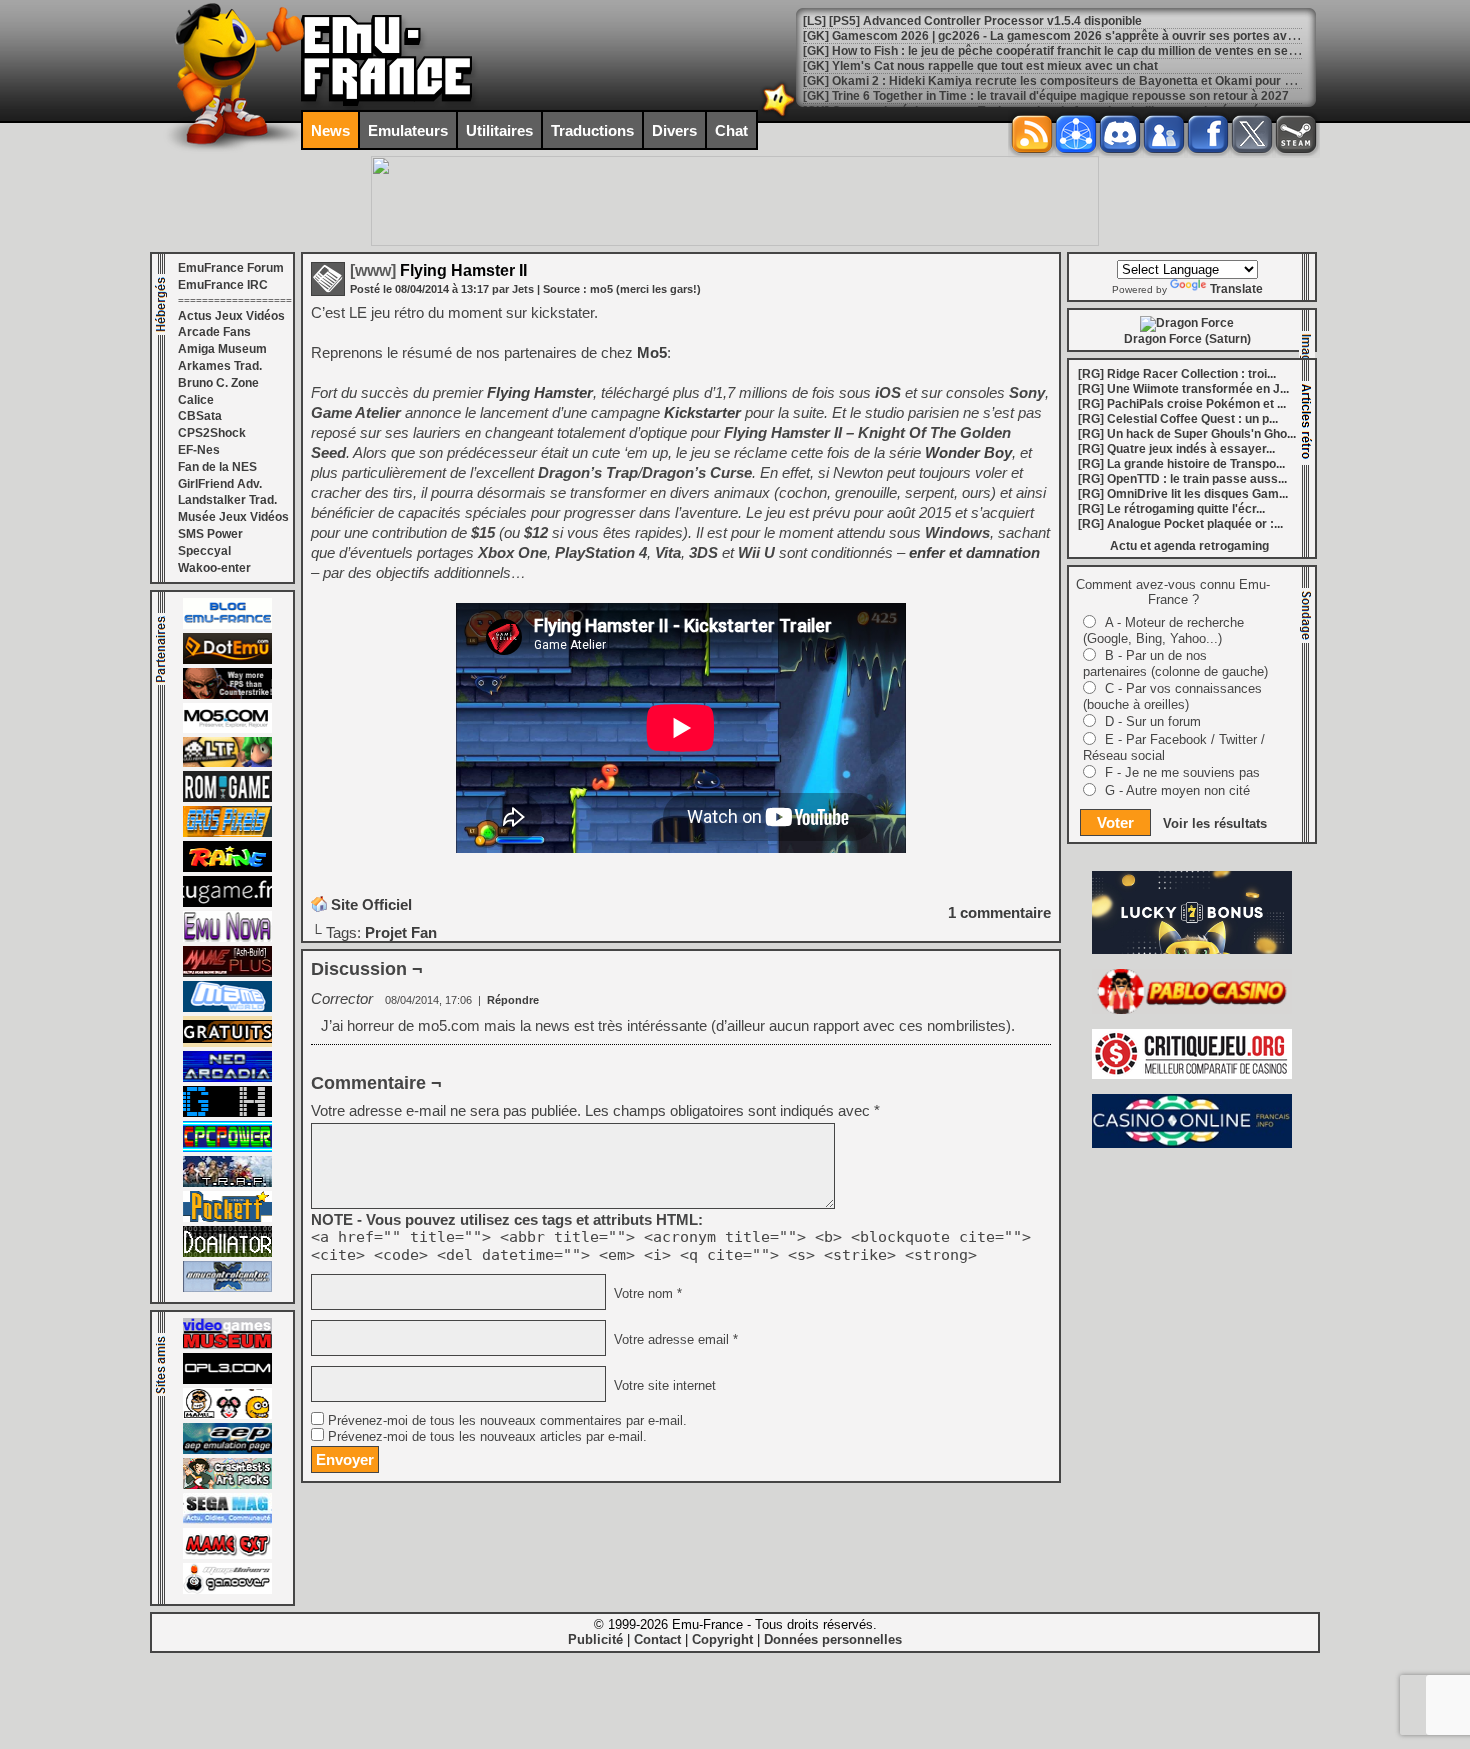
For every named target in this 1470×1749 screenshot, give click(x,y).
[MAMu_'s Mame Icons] (227, 1415)
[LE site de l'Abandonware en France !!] (227, 763)
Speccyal (204, 551)
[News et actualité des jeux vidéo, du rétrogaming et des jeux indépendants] (227, 798)
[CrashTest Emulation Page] (227, 1485)
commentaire (999, 912)
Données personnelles (833, 1639)
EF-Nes (199, 450)
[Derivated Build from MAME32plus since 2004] (227, 973)
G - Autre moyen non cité (1177, 790)
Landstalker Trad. (227, 500)
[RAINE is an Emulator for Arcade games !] (227, 868)
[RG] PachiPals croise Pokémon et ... (1182, 404)
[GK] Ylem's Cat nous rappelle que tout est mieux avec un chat (980, 66)
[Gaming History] (227, 1113)
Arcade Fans (214, 332)
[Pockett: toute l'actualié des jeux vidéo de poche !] (227, 1218)
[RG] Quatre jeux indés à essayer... (1176, 449)
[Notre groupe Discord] (1120, 134)
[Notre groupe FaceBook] (1164, 134)
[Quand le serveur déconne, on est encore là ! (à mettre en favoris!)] (227, 625)
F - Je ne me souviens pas (1182, 772)
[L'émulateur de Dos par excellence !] (227, 695)
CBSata (200, 416)
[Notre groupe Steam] (1296, 134)
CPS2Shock (212, 433)
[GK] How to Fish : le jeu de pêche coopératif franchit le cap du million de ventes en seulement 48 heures (1098, 51)
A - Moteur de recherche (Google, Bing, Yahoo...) (1163, 630)
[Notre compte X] (1252, 134)
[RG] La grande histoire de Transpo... (1181, 464)
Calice (196, 400)
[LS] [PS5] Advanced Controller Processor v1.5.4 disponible (972, 21)
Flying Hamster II (438, 270)
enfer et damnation (974, 552)
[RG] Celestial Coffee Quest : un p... (1178, 419)
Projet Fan (401, 932)
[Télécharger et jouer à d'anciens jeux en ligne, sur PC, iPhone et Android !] (227, 660)
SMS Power (210, 534)
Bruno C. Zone (218, 383)
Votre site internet (663, 1386)
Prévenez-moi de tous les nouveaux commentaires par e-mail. (507, 1421)
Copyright (722, 1639)
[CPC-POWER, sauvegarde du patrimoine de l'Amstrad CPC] (227, 1148)
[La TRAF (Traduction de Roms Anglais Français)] (227, 1183)
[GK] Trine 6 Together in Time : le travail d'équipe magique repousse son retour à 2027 (1046, 96)
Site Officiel (371, 904)
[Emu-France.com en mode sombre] (779, 114)
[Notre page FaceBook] (1208, 134)
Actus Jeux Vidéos (231, 316)
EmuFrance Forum (231, 268)
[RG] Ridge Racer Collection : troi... (1177, 374)
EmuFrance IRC (223, 285)
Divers (674, 130)
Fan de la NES (217, 467)
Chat (731, 130)
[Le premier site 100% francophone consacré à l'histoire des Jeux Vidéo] (227, 833)
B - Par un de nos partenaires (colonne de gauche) (1175, 663)
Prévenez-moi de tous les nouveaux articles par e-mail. (487, 1437)
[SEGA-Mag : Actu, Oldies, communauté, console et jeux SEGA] (227, 1520)
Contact (657, 1639)
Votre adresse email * (674, 1340)
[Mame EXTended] (227, 1555)
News (330, 130)
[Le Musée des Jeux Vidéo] (227, 1345)
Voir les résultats (1215, 823)
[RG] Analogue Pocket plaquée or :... (1180, 524)
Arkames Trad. (220, 366)
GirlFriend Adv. (220, 484)
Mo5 (652, 352)
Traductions (592, 130)
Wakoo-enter (214, 568)
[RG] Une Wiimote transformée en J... (1183, 389)
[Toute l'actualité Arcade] (227, 1078)
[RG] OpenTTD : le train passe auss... (1182, 479)
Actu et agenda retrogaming (1189, 546)
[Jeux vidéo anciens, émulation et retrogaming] (227, 938)
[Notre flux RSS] (1032, 134)
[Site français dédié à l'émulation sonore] (227, 1380)
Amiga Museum (222, 349)
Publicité (595, 1639)
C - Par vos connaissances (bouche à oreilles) (1172, 696)
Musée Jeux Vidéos (233, 517)
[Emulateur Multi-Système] (227, 1253)
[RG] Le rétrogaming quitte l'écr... (1171, 509)
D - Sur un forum (1153, 721)
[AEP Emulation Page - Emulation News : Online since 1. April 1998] (227, 1450)
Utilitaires (499, 130)
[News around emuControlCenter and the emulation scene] (227, 1288)
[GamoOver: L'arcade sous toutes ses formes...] (227, 1590)
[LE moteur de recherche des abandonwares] (227, 1043)
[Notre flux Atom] (1076, 134)
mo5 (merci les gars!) (645, 289)
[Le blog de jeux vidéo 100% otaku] (227, 903)
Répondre (513, 1000)
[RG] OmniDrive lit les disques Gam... (1183, 494)
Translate (1236, 289)
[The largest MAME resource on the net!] (227, 1008)
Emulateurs (408, 130)
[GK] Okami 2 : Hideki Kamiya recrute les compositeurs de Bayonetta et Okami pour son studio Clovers (1097, 81)
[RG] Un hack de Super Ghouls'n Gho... (1187, 434)
